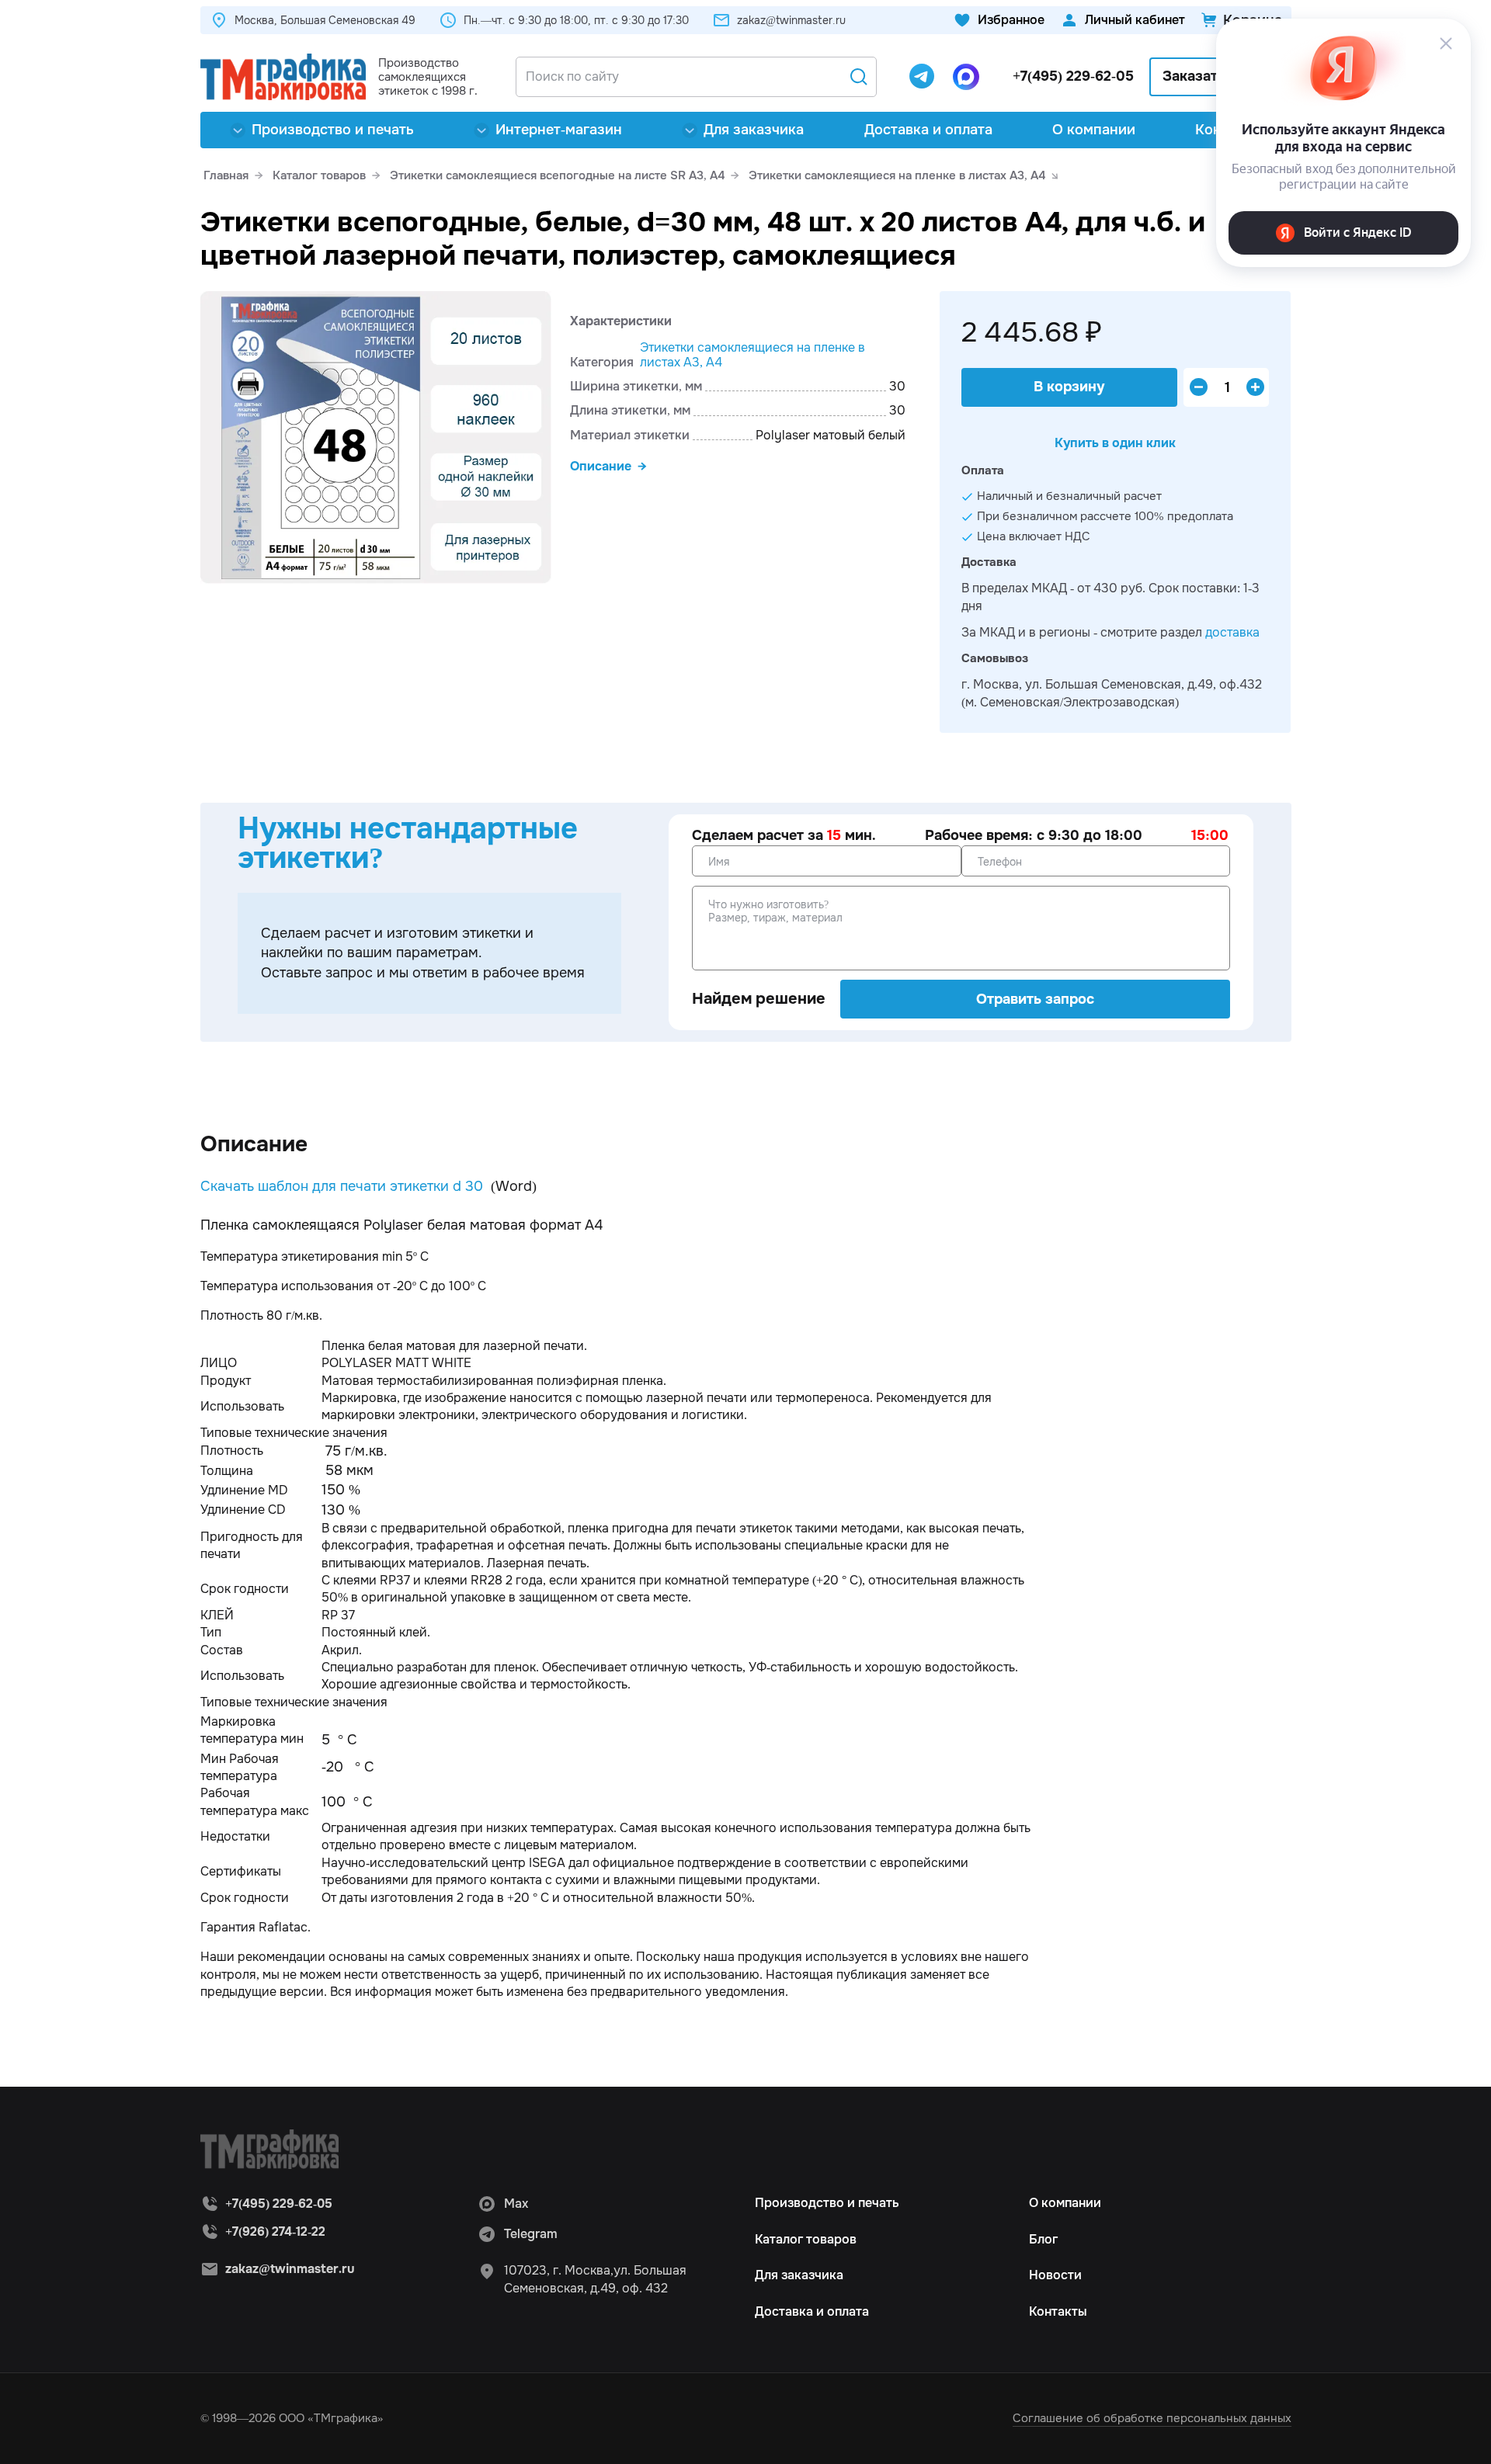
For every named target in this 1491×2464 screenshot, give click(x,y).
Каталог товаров (806, 2239)
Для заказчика (754, 130)
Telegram (531, 2234)
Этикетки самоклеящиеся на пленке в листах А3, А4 (752, 355)
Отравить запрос (1035, 999)
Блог (1043, 2239)
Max (516, 2204)
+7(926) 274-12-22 (275, 2231)
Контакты (1058, 2311)
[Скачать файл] (485, 1186)
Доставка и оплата (928, 130)
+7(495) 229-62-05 (1073, 76)
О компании (1094, 130)
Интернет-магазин (559, 130)
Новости (1055, 2275)
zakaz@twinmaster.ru (791, 20)
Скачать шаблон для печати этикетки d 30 (342, 1186)
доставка (1232, 632)
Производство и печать (333, 130)
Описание (601, 466)
